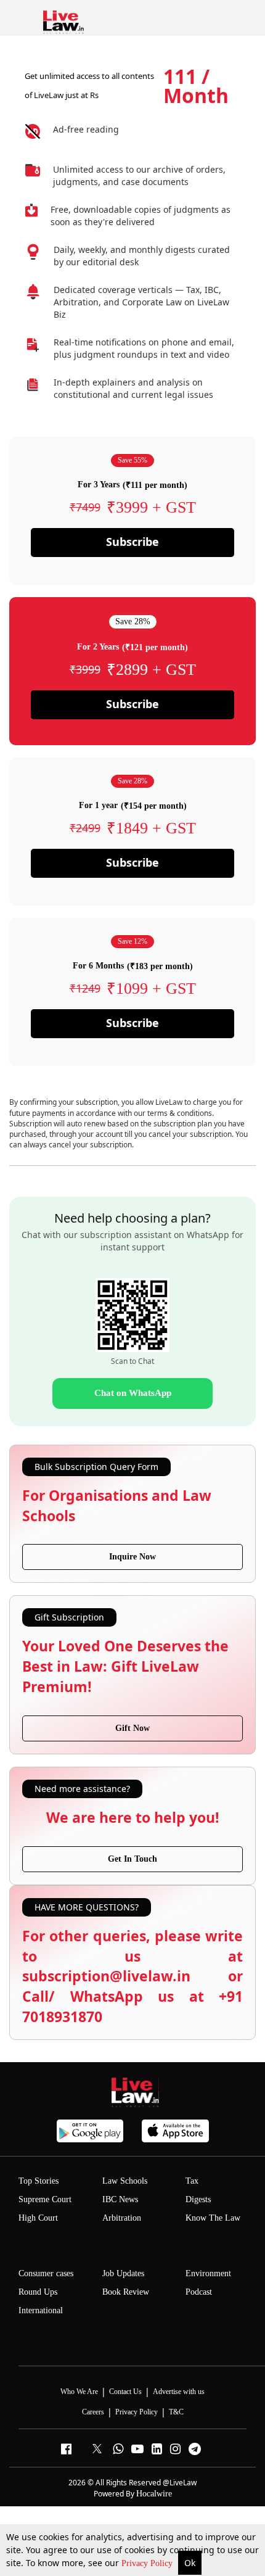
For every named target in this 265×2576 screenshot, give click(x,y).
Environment (208, 2273)
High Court (38, 2218)
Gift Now (132, 1728)
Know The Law (213, 2218)
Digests (198, 2199)
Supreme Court (45, 2199)
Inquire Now (132, 1557)
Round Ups (38, 2292)
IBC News (120, 2199)
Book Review (126, 2292)
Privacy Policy (148, 2563)
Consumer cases (46, 2273)
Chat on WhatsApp (133, 1393)
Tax (192, 2181)
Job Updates (123, 2273)
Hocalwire (154, 2494)
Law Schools (125, 2181)
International (41, 2310)
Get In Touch (132, 1859)
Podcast (199, 2292)
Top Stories (39, 2181)
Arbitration (122, 2218)
